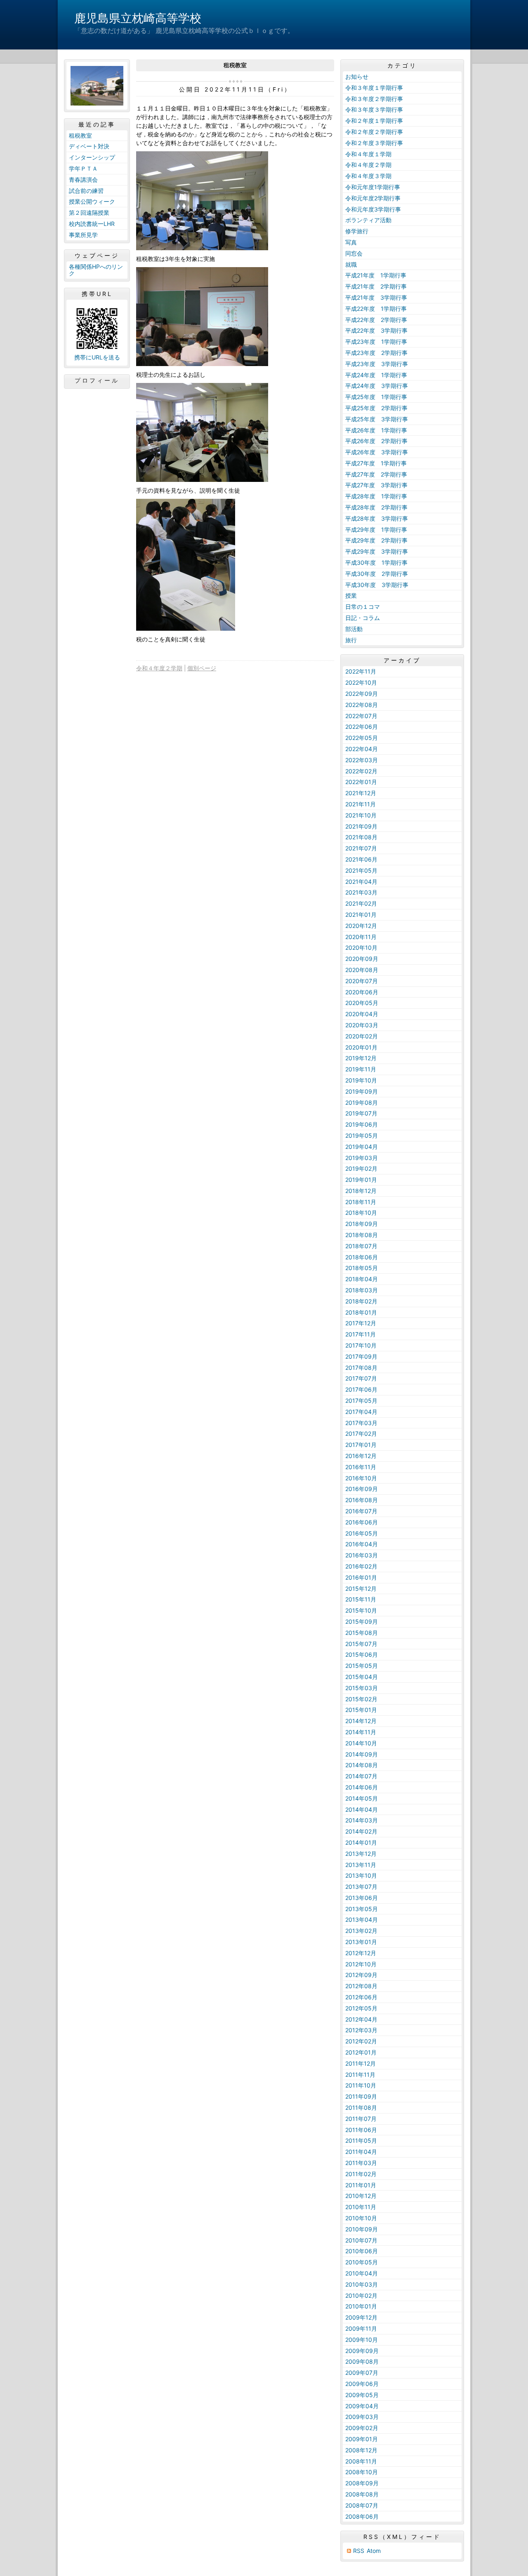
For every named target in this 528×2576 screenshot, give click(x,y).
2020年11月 (361, 937)
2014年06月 (362, 1787)
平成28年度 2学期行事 (376, 507)
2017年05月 (361, 1401)
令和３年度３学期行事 (374, 109)
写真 (351, 242)
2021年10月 (361, 815)
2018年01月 (361, 1312)
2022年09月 (362, 694)
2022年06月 (362, 727)
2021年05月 (361, 870)
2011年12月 (361, 2063)
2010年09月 (362, 2229)
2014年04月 (362, 1809)
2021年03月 (361, 892)
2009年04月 (362, 2406)
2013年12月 (361, 1854)
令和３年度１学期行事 (374, 88)
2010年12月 (361, 2196)
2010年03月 (362, 2284)
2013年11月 (361, 1865)
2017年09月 (361, 1356)
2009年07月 (362, 2373)
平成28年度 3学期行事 (377, 518)
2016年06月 (362, 1522)
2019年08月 (362, 1102)
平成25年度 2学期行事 (376, 408)
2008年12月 (361, 2450)
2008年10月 (362, 2472)
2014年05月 (362, 1798)
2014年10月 (361, 1743)
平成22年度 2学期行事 (376, 320)
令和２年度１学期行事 (374, 121)
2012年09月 (361, 1975)
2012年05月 (361, 2008)
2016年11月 (361, 1467)
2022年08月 (362, 705)
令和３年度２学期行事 (374, 99)
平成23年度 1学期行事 (376, 342)
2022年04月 (362, 749)
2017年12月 (361, 1323)
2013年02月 (361, 1931)
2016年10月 (361, 1478)
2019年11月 (361, 1069)
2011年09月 (361, 2096)
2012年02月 (361, 2041)
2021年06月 (361, 859)
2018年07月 (361, 1246)
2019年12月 (361, 1058)
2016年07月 (361, 1511)
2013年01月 (361, 1942)
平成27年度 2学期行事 (376, 474)
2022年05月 (362, 738)
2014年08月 (362, 1765)
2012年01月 (361, 2052)
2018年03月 (362, 1290)
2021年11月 (361, 804)
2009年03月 (362, 2417)
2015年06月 (362, 1654)
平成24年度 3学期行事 (377, 386)
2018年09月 (362, 1224)
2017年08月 (361, 1368)
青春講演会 (83, 180)
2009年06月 (362, 2384)
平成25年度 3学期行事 (377, 419)
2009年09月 (362, 2351)
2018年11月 (361, 1202)
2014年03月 (362, 1820)
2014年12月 (361, 1721)
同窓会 (354, 253)
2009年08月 (362, 2361)
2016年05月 (362, 1533)
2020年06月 (362, 992)
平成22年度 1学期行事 (376, 309)
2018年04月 (362, 1279)
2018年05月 (362, 1268)
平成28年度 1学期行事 (376, 496)
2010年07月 (361, 2240)
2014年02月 (361, 1831)
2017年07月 (361, 1378)
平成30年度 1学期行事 (376, 562)
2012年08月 (361, 1986)
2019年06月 (362, 1124)
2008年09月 (362, 2483)
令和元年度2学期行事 (373, 198)
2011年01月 (361, 2185)
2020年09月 (362, 959)
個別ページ (202, 668)
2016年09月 (362, 1489)
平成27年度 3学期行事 (376, 485)
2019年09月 (362, 1091)
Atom (374, 2551)
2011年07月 (361, 2119)
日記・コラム (363, 618)
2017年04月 (361, 1412)
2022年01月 (361, 782)
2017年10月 (361, 1345)
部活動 (354, 629)
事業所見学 (83, 235)
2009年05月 (362, 2395)
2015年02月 (361, 1699)
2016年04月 (362, 1544)
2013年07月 (361, 1887)
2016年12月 (361, 1456)
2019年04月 (362, 1147)
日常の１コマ (363, 607)
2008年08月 (362, 2494)
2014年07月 (361, 1776)
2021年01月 (361, 915)
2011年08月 (361, 2108)
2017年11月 (361, 1334)
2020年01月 (361, 1047)
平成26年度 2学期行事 (376, 441)
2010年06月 (362, 2251)
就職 (351, 264)
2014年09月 (362, 1754)
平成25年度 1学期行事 (376, 397)
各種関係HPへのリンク (96, 270)
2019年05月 (362, 1135)
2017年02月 (361, 1434)
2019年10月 (361, 1080)
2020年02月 (362, 1036)
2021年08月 (361, 837)
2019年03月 (362, 1158)
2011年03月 (361, 2163)
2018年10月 (361, 1213)
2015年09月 (362, 1621)
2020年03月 (362, 1025)
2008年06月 (362, 2516)
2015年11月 (361, 1599)
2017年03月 (361, 1423)
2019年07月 (361, 1113)
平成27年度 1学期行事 (376, 463)
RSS (359, 2551)
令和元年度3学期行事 (373, 209)
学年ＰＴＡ (83, 168)
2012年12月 (361, 1953)
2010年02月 (361, 2295)
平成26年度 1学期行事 (376, 430)
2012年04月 (361, 2019)
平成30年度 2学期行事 (377, 574)
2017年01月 (361, 1445)
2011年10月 (361, 2085)
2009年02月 (362, 2428)
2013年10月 (361, 1875)
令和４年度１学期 (368, 154)
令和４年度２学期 (159, 668)
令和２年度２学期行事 (374, 132)
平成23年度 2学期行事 (376, 353)
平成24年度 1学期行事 (376, 375)
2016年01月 (361, 1577)
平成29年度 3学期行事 (377, 551)
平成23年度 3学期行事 (377, 364)
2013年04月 (362, 1920)
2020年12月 (361, 926)
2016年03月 (362, 1555)
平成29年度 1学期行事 (376, 530)
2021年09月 (361, 826)
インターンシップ (92, 157)
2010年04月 (362, 2273)
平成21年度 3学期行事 (376, 297)
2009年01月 (362, 2439)
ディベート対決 (89, 146)
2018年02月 (361, 1301)
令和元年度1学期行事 (373, 187)
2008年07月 (362, 2505)
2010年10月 (361, 2218)
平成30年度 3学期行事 (377, 585)
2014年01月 (361, 1842)
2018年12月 (361, 1191)
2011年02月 (361, 2174)
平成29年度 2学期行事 (376, 540)
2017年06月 (361, 1389)
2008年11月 (361, 2461)
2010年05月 (362, 2262)
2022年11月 (361, 671)
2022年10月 (361, 682)
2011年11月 (360, 2075)
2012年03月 (361, 2030)
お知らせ (357, 76)
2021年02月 (361, 903)
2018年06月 (362, 1257)
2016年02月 (361, 1566)
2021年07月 (361, 848)
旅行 (351, 640)
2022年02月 (361, 771)
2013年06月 (362, 1898)
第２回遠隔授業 (89, 213)
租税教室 (80, 135)
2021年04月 (361, 882)
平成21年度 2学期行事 (376, 286)
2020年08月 (362, 970)
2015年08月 (362, 1633)
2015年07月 (361, 1644)
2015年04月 (362, 1677)
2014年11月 (361, 1732)
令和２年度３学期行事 (374, 143)
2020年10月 (361, 948)
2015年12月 (361, 1589)
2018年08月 (362, 1235)
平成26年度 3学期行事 (377, 452)
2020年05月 (362, 1003)
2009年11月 (361, 2328)
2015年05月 (362, 1666)
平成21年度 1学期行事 (376, 275)
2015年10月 (361, 1610)
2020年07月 (362, 981)
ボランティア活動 (368, 220)
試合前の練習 (86, 191)
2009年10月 (362, 2340)
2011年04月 (361, 2152)
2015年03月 (362, 1688)
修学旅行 (357, 231)
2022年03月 (362, 760)
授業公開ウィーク (92, 201)
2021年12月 (361, 793)
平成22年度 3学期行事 (376, 330)
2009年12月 (361, 2317)
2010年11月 (361, 2207)
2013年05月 (362, 1909)
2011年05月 (361, 2140)
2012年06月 (361, 1997)
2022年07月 (361, 716)
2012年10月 (361, 1964)
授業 (351, 595)
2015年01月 (361, 1710)
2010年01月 (361, 2306)
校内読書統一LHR (92, 224)
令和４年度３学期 (368, 176)
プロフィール (97, 380)
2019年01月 (361, 1180)
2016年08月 (362, 1500)
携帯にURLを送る (97, 357)
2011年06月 (361, 2130)
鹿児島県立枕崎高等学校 (138, 18)
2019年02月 (361, 1168)
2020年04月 (362, 1014)
